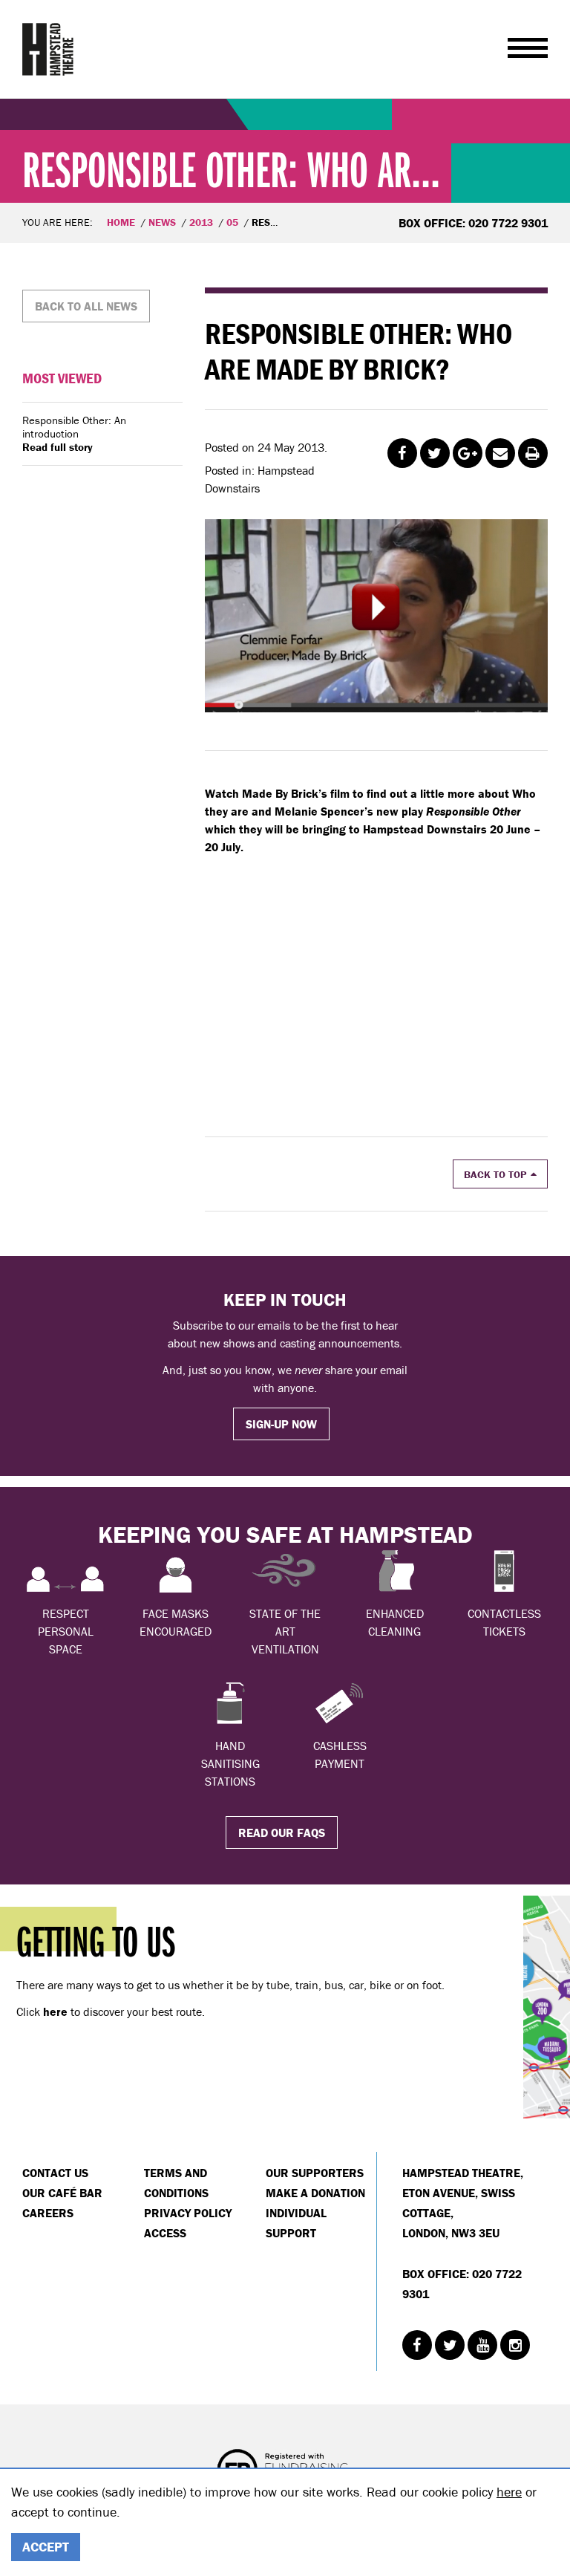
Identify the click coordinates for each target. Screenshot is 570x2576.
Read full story (58, 447)
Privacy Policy (188, 2213)
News (162, 222)
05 (232, 222)
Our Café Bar (62, 2193)
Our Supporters (315, 2173)
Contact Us (55, 2173)
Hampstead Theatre (48, 49)
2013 (201, 222)
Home (121, 222)
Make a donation (315, 2193)
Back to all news (86, 306)
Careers (48, 2213)
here (509, 2492)
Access (165, 2233)
